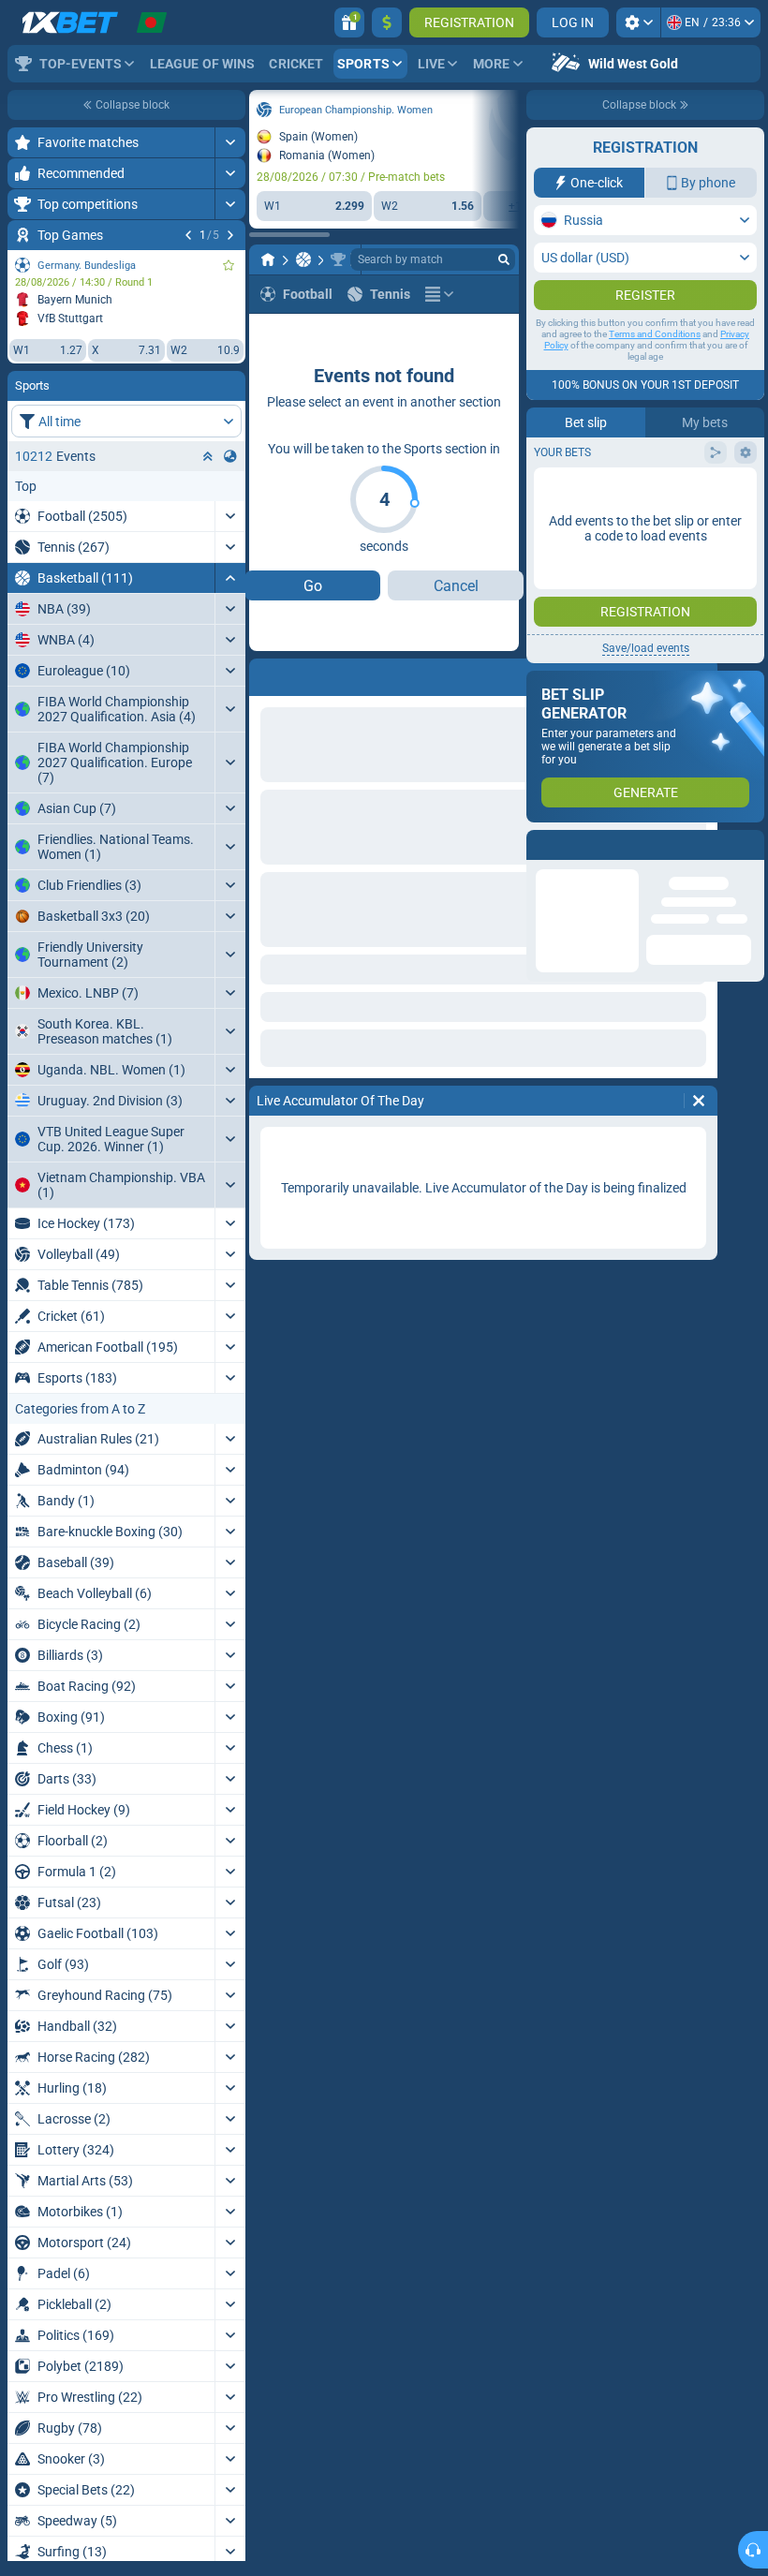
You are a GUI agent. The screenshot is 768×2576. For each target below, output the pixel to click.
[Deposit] (387, 22)
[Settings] (638, 22)
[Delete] (500, 674)
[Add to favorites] (350, 110)
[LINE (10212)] (64, 259)
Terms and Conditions (655, 371)
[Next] (109, 674)
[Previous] (60, 674)
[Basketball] (99, 259)
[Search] (504, 259)
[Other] (240, 259)
